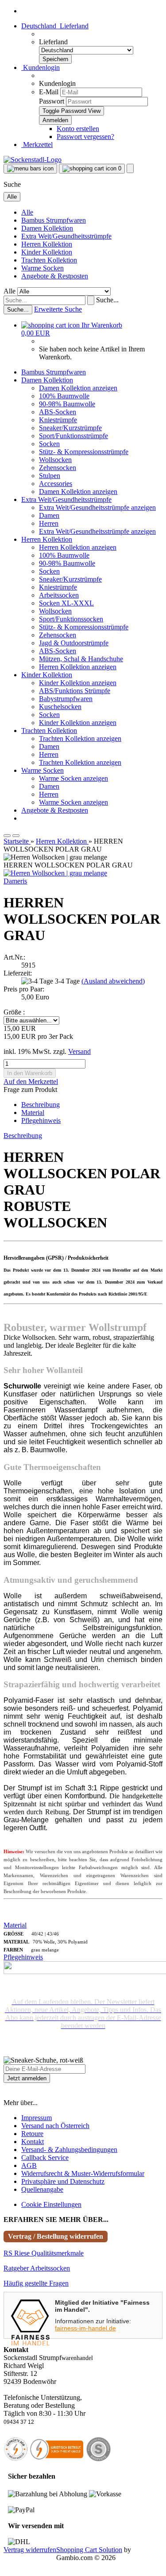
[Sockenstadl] (33, 160)
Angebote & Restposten (55, 276)
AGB (29, 2165)
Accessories (56, 484)
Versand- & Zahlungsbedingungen (69, 2150)
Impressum (37, 2118)
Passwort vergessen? (85, 137)
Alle (27, 212)
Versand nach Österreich (55, 2126)
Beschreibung (41, 1105)
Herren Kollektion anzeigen (78, 547)
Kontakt (33, 2142)
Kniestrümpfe (58, 420)
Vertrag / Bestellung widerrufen (56, 2236)
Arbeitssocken (59, 595)
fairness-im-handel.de (85, 2328)
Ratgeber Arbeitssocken (37, 2268)
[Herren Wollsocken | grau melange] (55, 873)
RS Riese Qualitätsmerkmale (44, 2253)
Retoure (32, 2134)
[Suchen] (91, 300)
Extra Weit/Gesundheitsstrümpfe (66, 236)
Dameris (15, 881)
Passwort (52, 101)
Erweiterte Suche (58, 309)
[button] (55, 26)
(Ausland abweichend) (113, 981)
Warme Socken (42, 268)
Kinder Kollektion (47, 252)
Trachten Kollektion (49, 260)
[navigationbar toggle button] (30, 169)
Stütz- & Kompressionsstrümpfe (84, 452)
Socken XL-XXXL (66, 603)
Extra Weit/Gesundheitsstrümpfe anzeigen (97, 507)
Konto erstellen (78, 129)
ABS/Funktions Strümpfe (75, 691)
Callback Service (45, 2158)
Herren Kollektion (47, 244)
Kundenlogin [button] (41, 67)
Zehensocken (58, 468)
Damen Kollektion (47, 228)
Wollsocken (55, 460)
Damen (49, 515)
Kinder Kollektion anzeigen (78, 683)
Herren (49, 523)
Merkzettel (37, 145)
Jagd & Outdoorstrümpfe (74, 643)
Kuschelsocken (60, 707)
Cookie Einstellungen (51, 2204)
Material (33, 1113)
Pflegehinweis (41, 1120)
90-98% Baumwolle (67, 404)
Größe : (14, 1012)
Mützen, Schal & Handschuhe (81, 659)
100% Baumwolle (64, 396)
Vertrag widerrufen (30, 2550)
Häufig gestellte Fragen (36, 2283)
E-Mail (49, 92)
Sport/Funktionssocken (71, 619)
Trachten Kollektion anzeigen (80, 738)
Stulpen (50, 476)
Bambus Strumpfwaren (54, 220)
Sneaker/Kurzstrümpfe (70, 428)
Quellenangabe (42, 2189)
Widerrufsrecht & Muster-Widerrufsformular (83, 2173)
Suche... (107, 300)
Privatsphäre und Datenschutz (63, 2181)
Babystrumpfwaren (66, 699)
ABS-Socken (58, 412)
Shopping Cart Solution (89, 2550)
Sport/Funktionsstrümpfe (73, 436)
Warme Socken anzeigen (73, 778)
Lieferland (53, 42)
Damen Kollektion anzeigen (78, 388)
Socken (49, 444)
